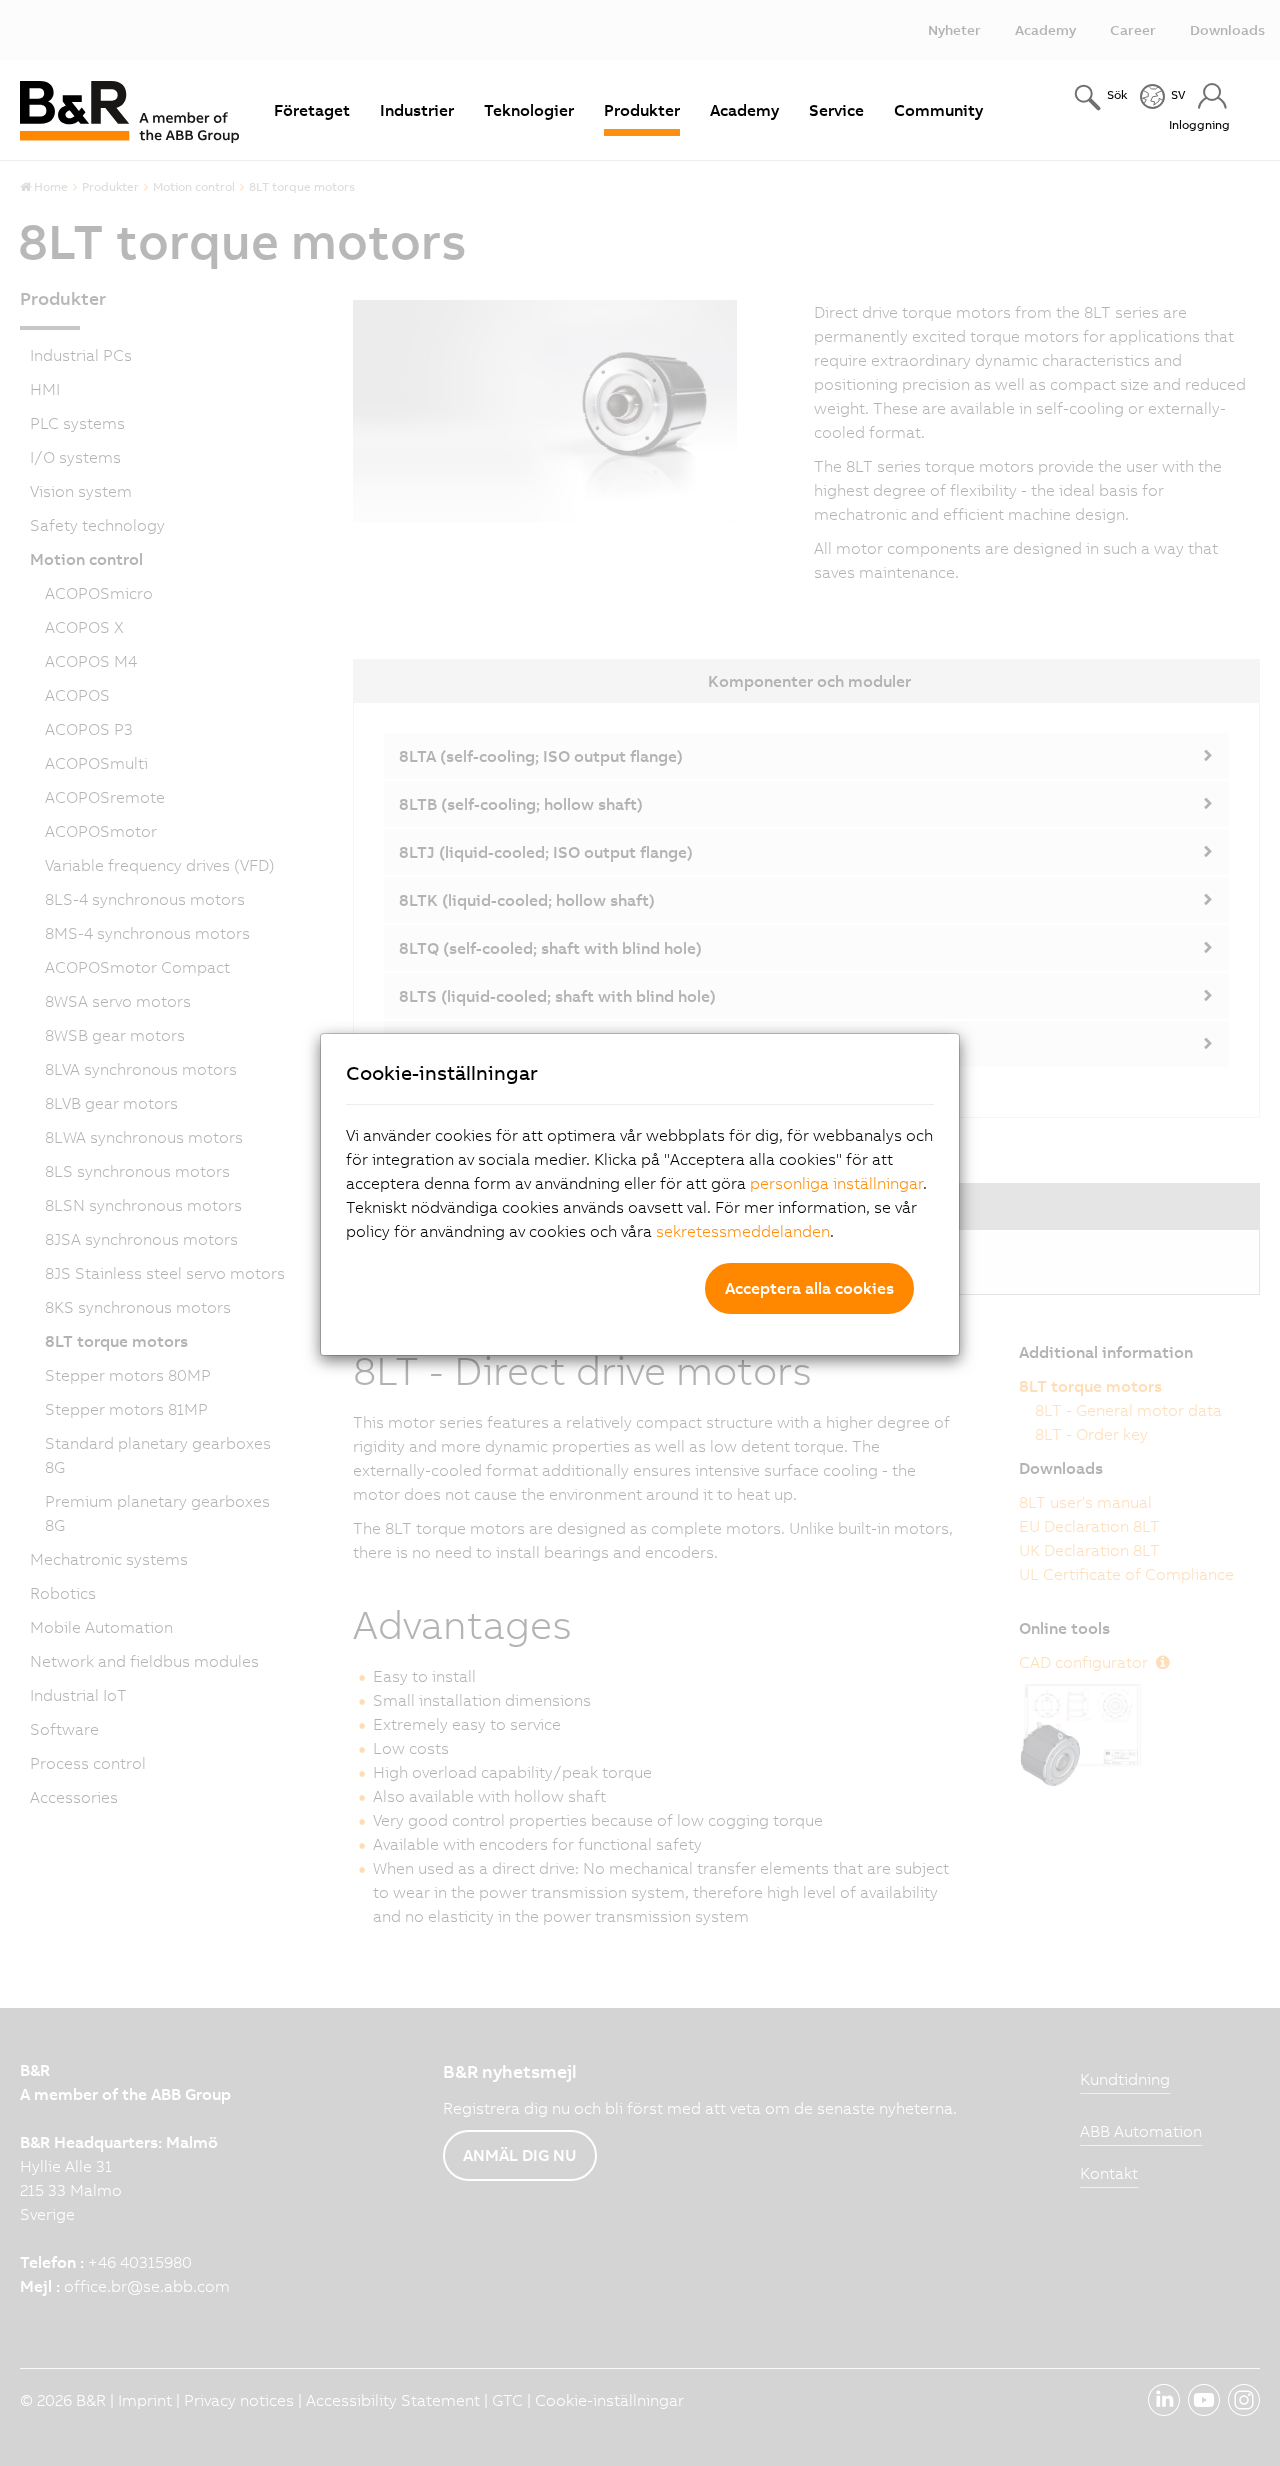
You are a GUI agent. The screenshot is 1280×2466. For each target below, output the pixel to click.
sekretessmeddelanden (743, 1231)
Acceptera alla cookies (809, 1288)
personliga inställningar (836, 1183)
